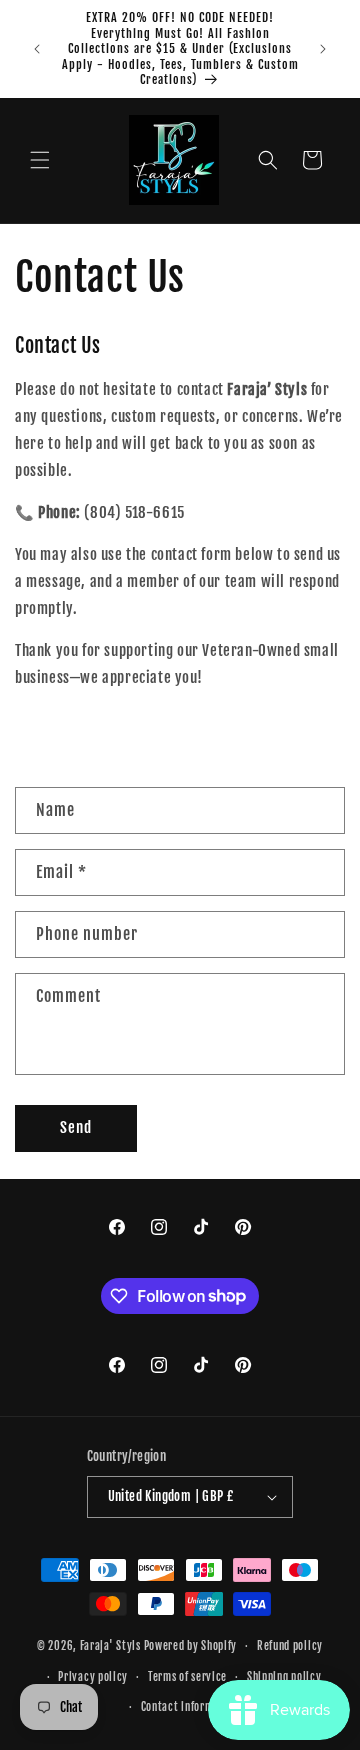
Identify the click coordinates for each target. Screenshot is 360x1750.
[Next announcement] (323, 49)
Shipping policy (284, 1677)
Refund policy (290, 1646)
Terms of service (187, 1677)
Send (76, 1127)
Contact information (190, 1707)
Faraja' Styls (112, 1646)
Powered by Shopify (191, 1646)
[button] (40, 160)
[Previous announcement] (37, 49)
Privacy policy (93, 1677)
